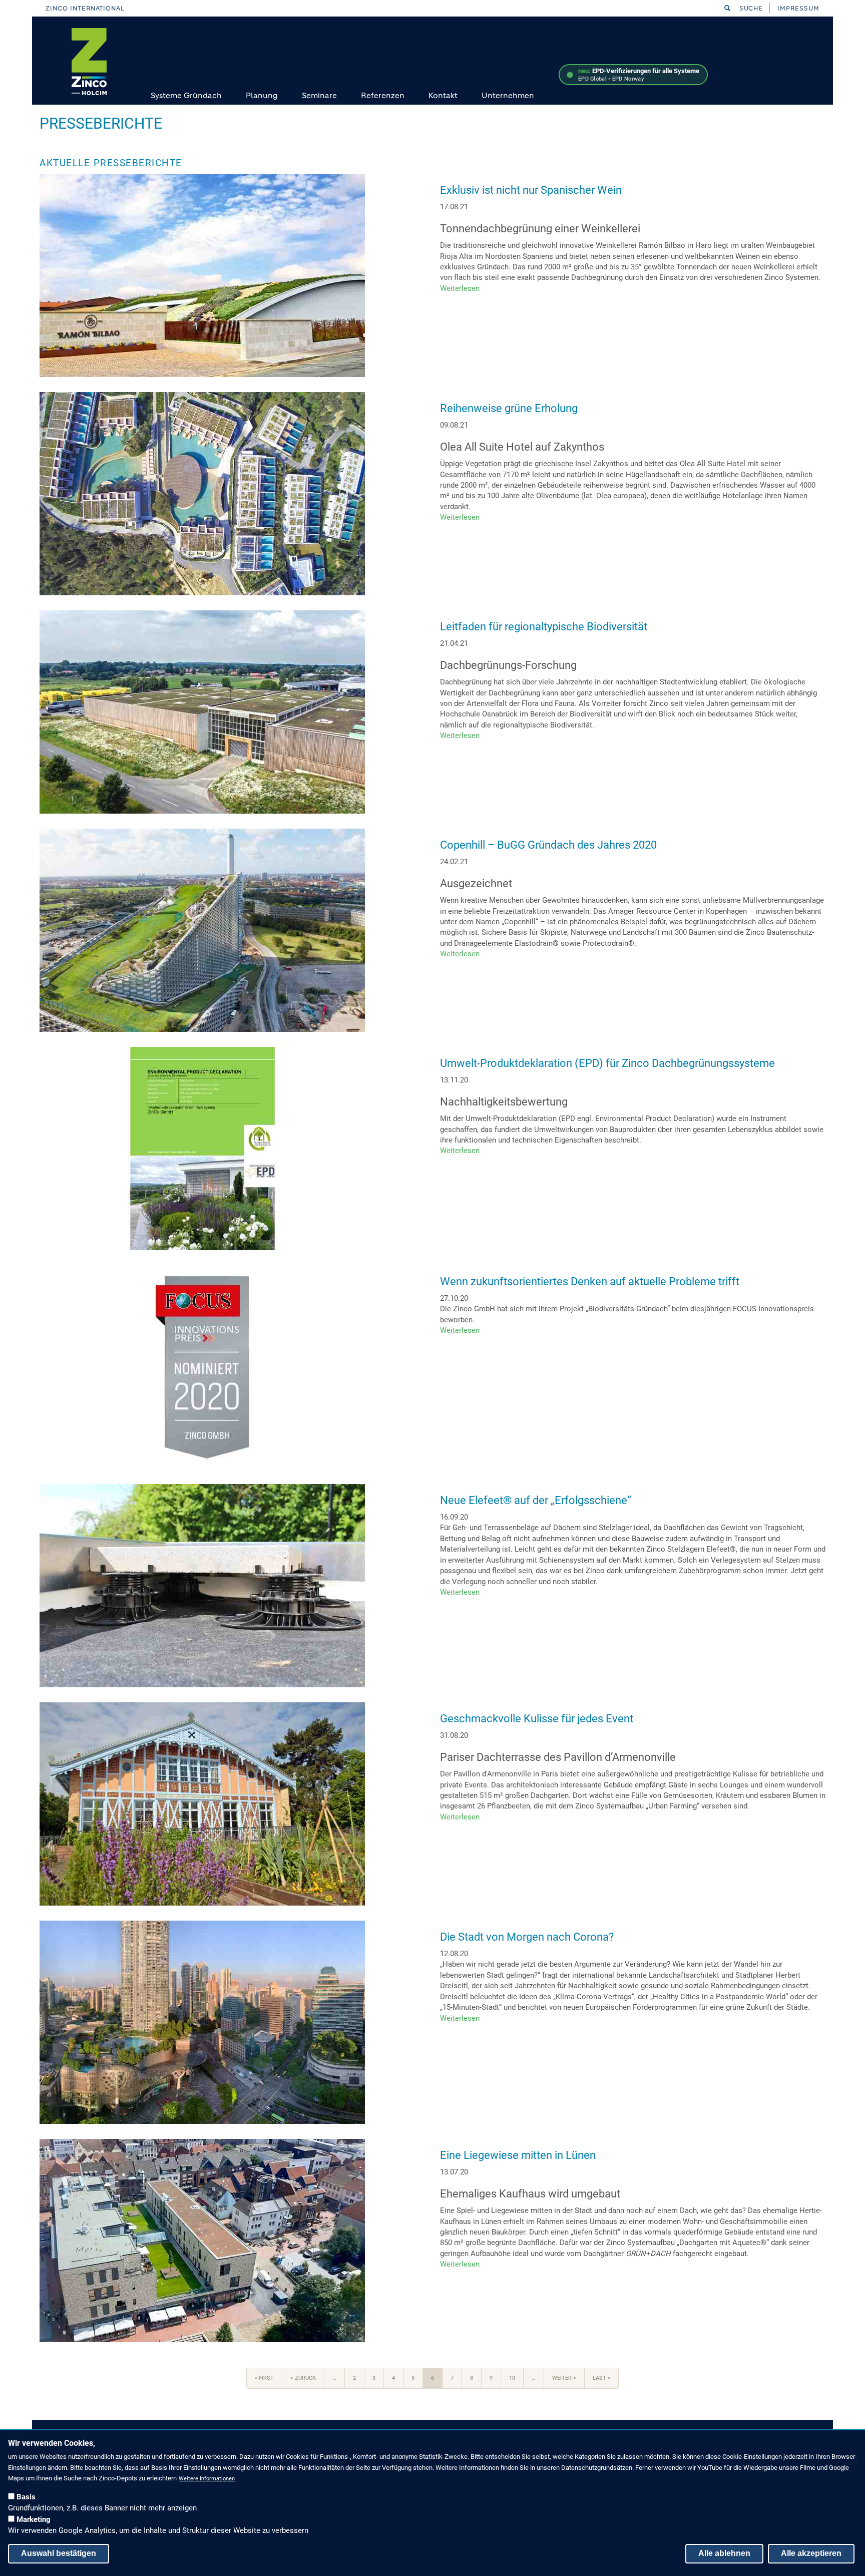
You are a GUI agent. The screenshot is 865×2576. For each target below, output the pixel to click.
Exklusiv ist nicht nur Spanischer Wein (531, 190)
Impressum (798, 8)
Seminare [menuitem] (319, 95)
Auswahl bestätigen (59, 2553)
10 (516, 2378)
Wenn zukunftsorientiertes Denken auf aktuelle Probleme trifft (590, 1281)
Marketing (34, 2519)
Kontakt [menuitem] (443, 95)
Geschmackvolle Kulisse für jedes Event (537, 1719)
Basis (26, 2497)
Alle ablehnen (724, 2553)
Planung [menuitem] (262, 95)
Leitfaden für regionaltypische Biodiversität (544, 627)
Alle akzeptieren (811, 2553)
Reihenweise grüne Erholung (509, 408)
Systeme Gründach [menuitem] (186, 95)
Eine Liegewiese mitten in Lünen (518, 2155)
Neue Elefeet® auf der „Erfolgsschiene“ (536, 1500)
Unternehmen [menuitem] (508, 95)
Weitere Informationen (207, 2479)
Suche (750, 8)
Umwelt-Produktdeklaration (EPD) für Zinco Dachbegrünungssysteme (607, 1063)
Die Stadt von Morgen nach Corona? (527, 1937)
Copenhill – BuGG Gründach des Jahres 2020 (548, 845)
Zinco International (85, 8)
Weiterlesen (460, 288)
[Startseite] (89, 62)
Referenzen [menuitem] (383, 95)
